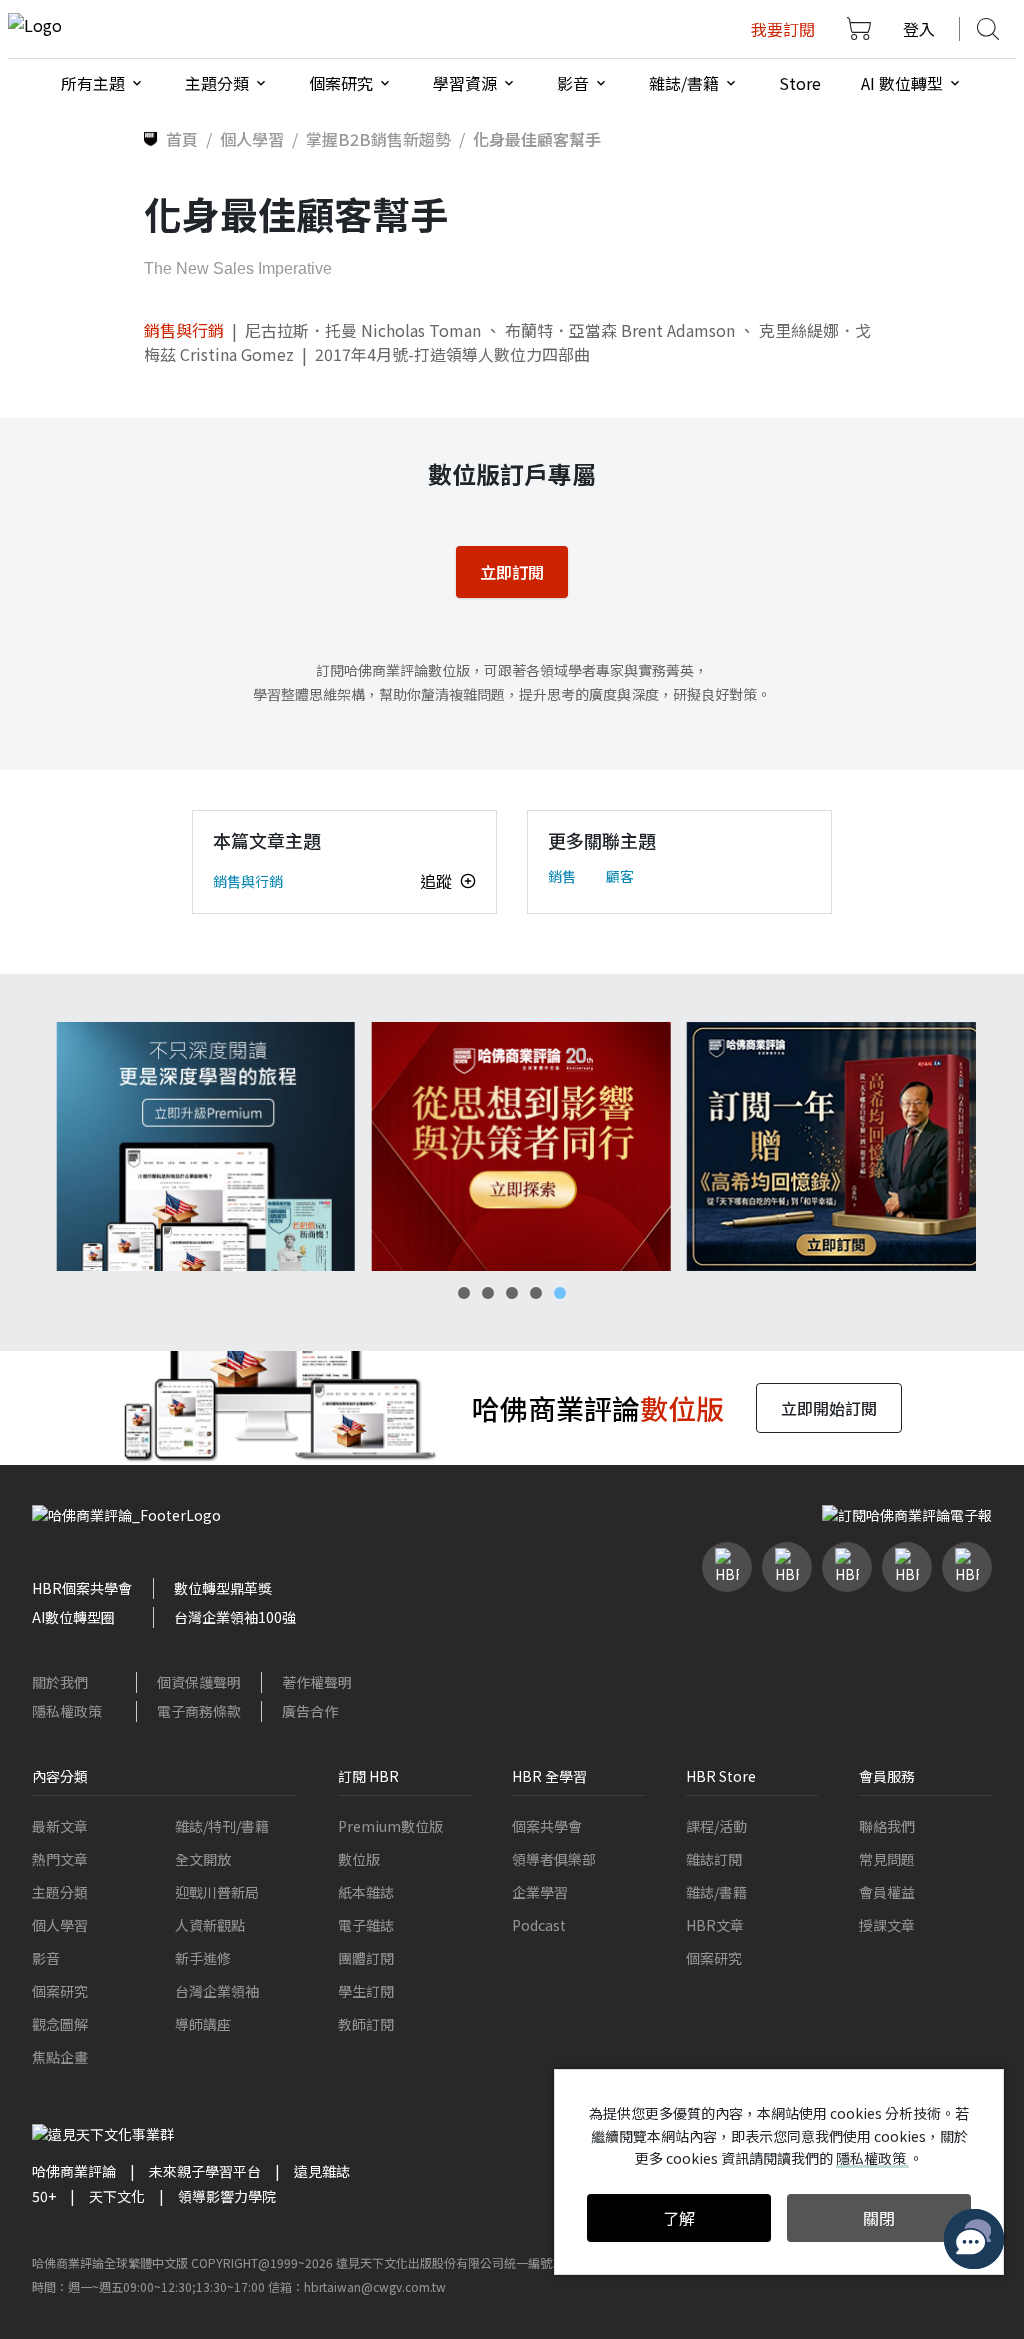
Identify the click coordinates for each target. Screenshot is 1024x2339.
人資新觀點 (210, 1925)
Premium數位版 (390, 1826)
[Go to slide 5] (560, 1293)
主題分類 (60, 1892)
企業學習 (540, 1892)
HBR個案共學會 (82, 1588)
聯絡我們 (887, 1826)
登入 (919, 29)
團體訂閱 (366, 1958)
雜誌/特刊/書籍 (222, 1826)
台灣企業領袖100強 (235, 1617)
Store (800, 83)
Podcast (539, 1925)
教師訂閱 (366, 2024)
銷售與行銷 (184, 330)
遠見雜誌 (322, 2171)
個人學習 (60, 1925)
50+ (44, 2196)
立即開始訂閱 (829, 1408)
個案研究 (60, 1991)
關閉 (879, 2218)
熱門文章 (60, 1859)
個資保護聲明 (199, 1682)
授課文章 (887, 1925)
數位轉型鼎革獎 (223, 1588)
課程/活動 (716, 1826)
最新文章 (60, 1826)
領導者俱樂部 (554, 1859)
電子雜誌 (366, 1925)
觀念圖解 (60, 2024)
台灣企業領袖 (217, 1991)
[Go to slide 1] (464, 1293)
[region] (512, 1146)
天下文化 (117, 2196)
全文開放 (203, 1859)
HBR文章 (715, 1925)
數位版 (359, 1859)
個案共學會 (547, 1826)
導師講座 (203, 2024)
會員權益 (887, 1892)
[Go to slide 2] (488, 1293)
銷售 (562, 876)
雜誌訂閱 (714, 1859)
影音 (46, 1958)
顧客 (620, 876)
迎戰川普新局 (217, 1892)
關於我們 (60, 1682)
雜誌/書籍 (716, 1892)
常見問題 (887, 1859)
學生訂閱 (366, 1991)
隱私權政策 (67, 1711)
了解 (679, 2218)
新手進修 (203, 1958)
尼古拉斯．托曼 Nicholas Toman (363, 330)
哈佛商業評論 (74, 2171)
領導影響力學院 (227, 2196)
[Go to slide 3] (512, 1293)
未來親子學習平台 (205, 2171)
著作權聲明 (317, 1682)
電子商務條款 (199, 1711)
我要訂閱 (783, 29)
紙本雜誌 (366, 1892)
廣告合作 (310, 1711)
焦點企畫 (60, 2057)
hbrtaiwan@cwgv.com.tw (375, 2286)
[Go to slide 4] (536, 1293)
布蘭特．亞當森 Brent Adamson (620, 330)
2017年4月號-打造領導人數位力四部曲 (452, 354)
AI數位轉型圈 (73, 1617)
